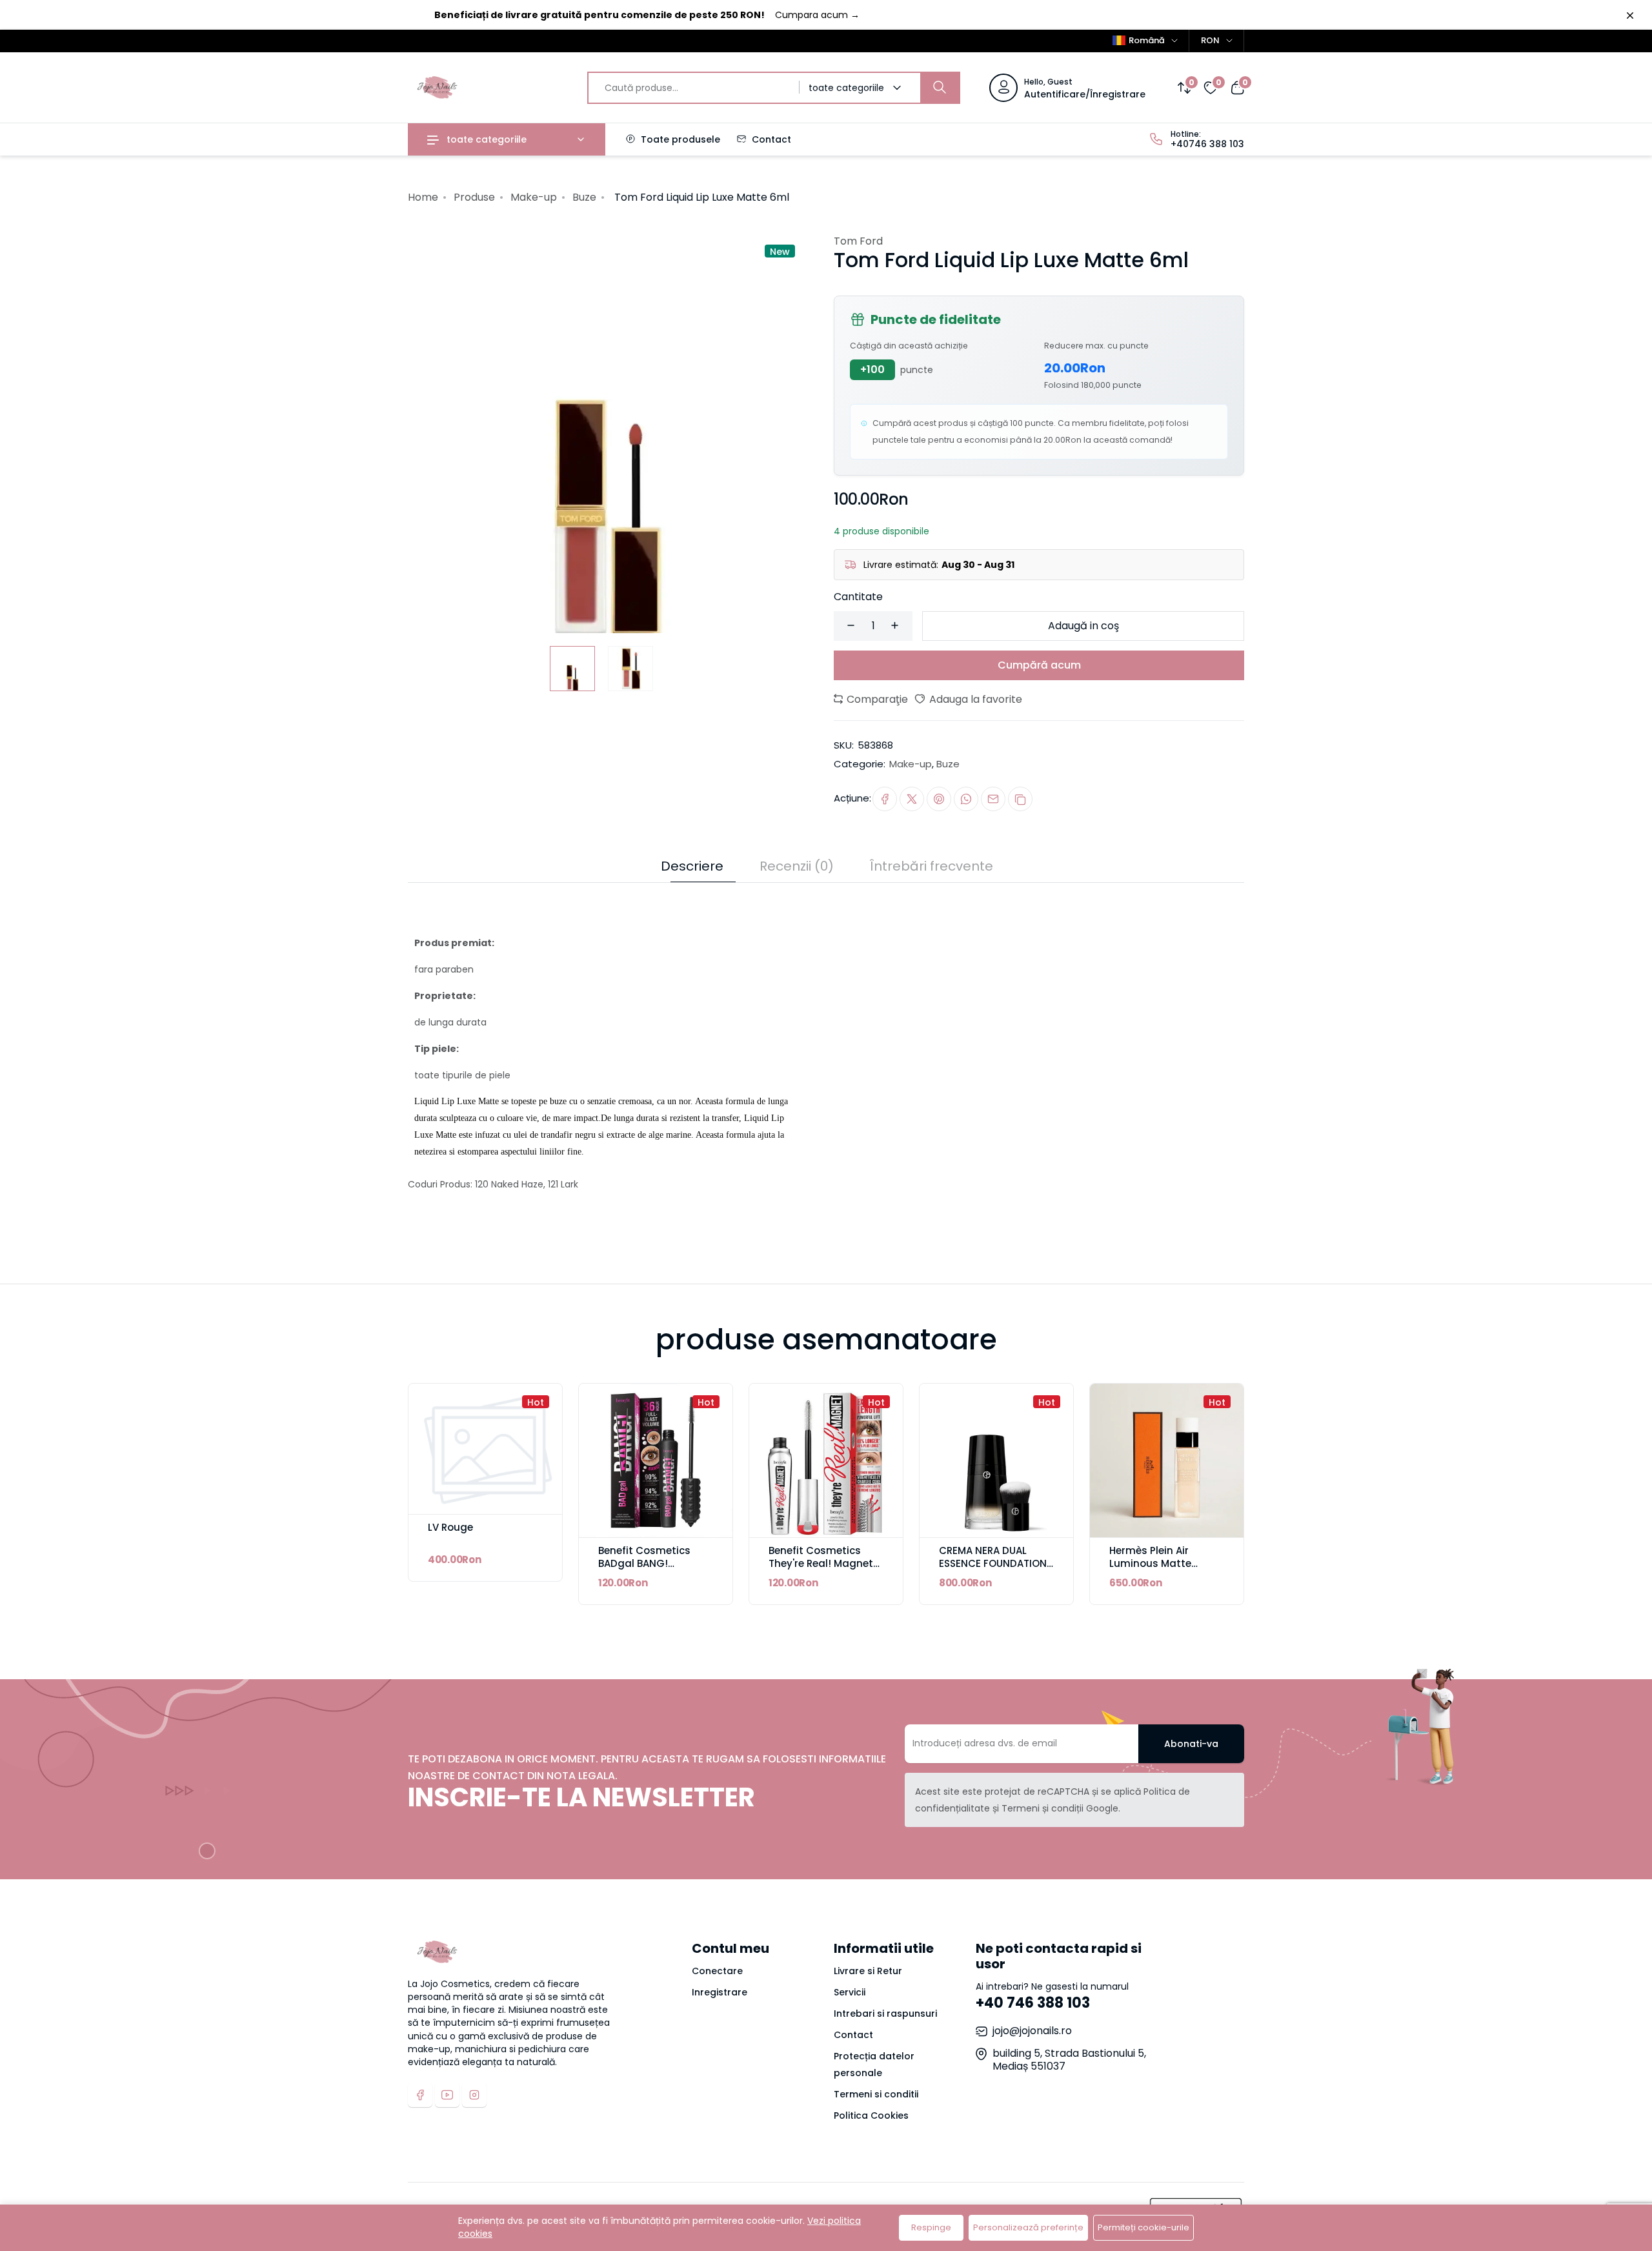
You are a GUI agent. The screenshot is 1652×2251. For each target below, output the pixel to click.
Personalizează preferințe (1028, 2227)
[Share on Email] (993, 799)
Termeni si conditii (876, 2094)
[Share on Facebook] (885, 799)
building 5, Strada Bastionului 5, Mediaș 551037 (1069, 2060)
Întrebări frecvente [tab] (932, 866)
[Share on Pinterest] (939, 799)
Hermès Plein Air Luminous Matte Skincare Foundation (1161, 1563)
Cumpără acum (1039, 665)
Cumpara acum (817, 15)
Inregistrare (720, 1992)
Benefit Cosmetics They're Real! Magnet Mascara (821, 1563)
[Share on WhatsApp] (966, 799)
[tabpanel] (826, 1046)
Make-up (534, 197)
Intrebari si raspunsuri (885, 2014)
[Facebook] (420, 2095)
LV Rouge (450, 1527)
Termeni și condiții (1043, 1808)
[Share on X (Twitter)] (912, 799)
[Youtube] (447, 2095)
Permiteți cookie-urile (1143, 2227)
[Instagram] (474, 2095)
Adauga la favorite (974, 699)
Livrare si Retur (868, 1971)
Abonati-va (1191, 1744)
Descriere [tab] (692, 866)
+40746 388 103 (1207, 144)
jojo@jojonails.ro (1032, 2031)
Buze (584, 197)
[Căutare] (940, 88)
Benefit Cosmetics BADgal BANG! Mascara (644, 1563)
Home (423, 197)
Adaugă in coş (1083, 626)
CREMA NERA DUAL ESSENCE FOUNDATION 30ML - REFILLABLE (993, 1563)
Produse (474, 197)
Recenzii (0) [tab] (797, 866)
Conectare (717, 1971)
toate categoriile (485, 139)
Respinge (931, 2227)
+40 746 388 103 (1033, 2003)
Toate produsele (679, 139)
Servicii (850, 1992)
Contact (770, 139)
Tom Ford (858, 241)
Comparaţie (876, 699)
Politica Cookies (871, 2115)
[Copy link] (1020, 799)
